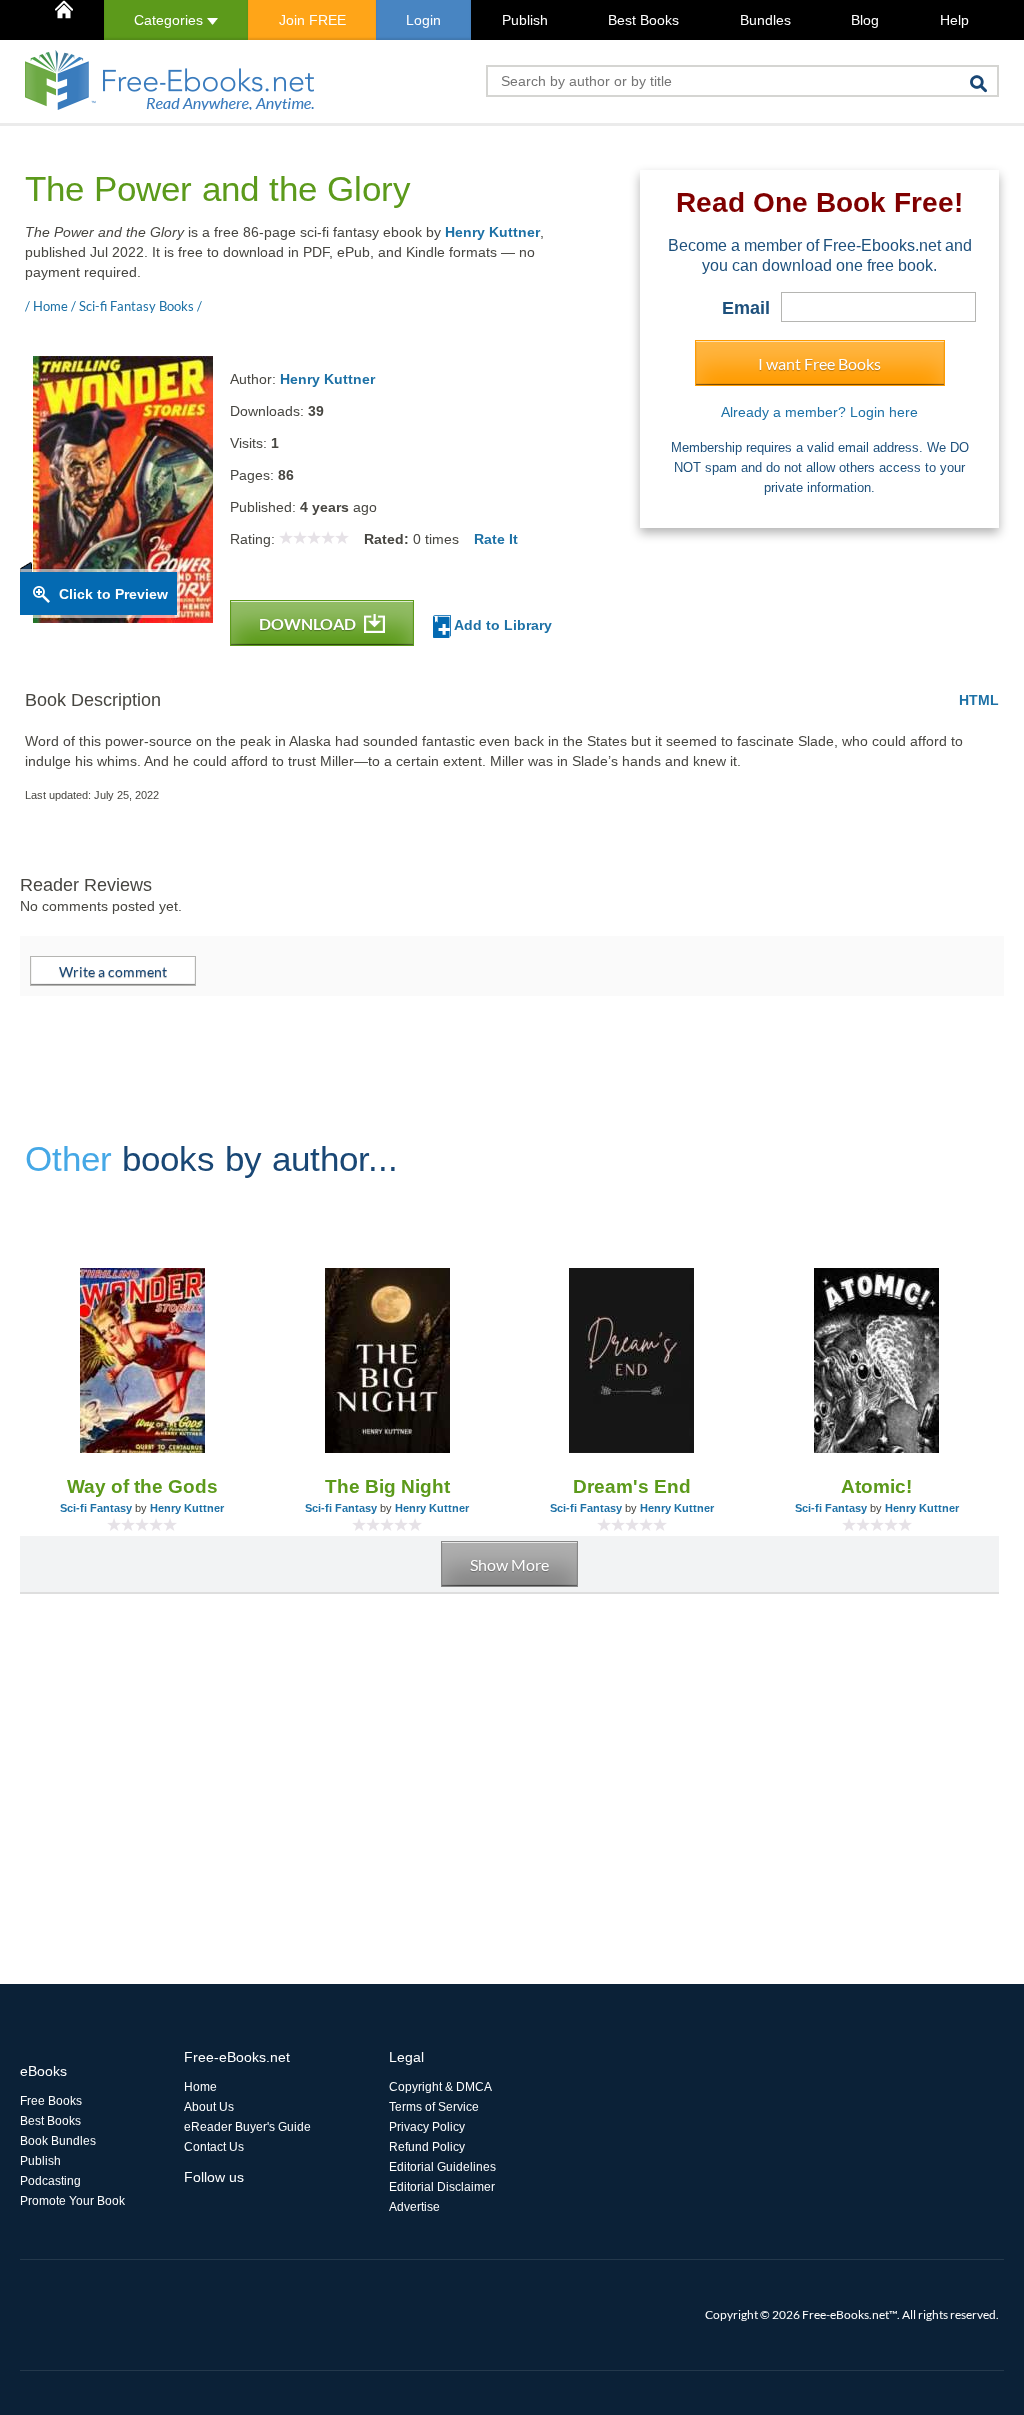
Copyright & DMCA (440, 2087)
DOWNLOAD (309, 623)
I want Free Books (819, 363)
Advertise (414, 2207)
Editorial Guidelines (442, 2167)
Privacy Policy (427, 2127)
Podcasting (50, 2181)
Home (200, 2087)
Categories (170, 20)
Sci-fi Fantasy (96, 1508)
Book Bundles (58, 2141)
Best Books (643, 20)
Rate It (496, 539)
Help (954, 20)
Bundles (765, 20)
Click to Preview (113, 594)
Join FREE (312, 20)
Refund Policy (427, 2147)
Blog (865, 20)
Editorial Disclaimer (442, 2187)
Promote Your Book (72, 2201)
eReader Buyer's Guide (247, 2127)
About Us (209, 2107)
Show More (509, 1564)
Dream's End (632, 1486)
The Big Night (387, 1486)
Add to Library (501, 625)
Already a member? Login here (819, 412)
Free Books (51, 2101)
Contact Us (214, 2147)
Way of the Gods (142, 1486)
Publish (525, 20)
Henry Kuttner (492, 232)
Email (746, 308)
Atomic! (876, 1486)
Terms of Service (434, 2107)
